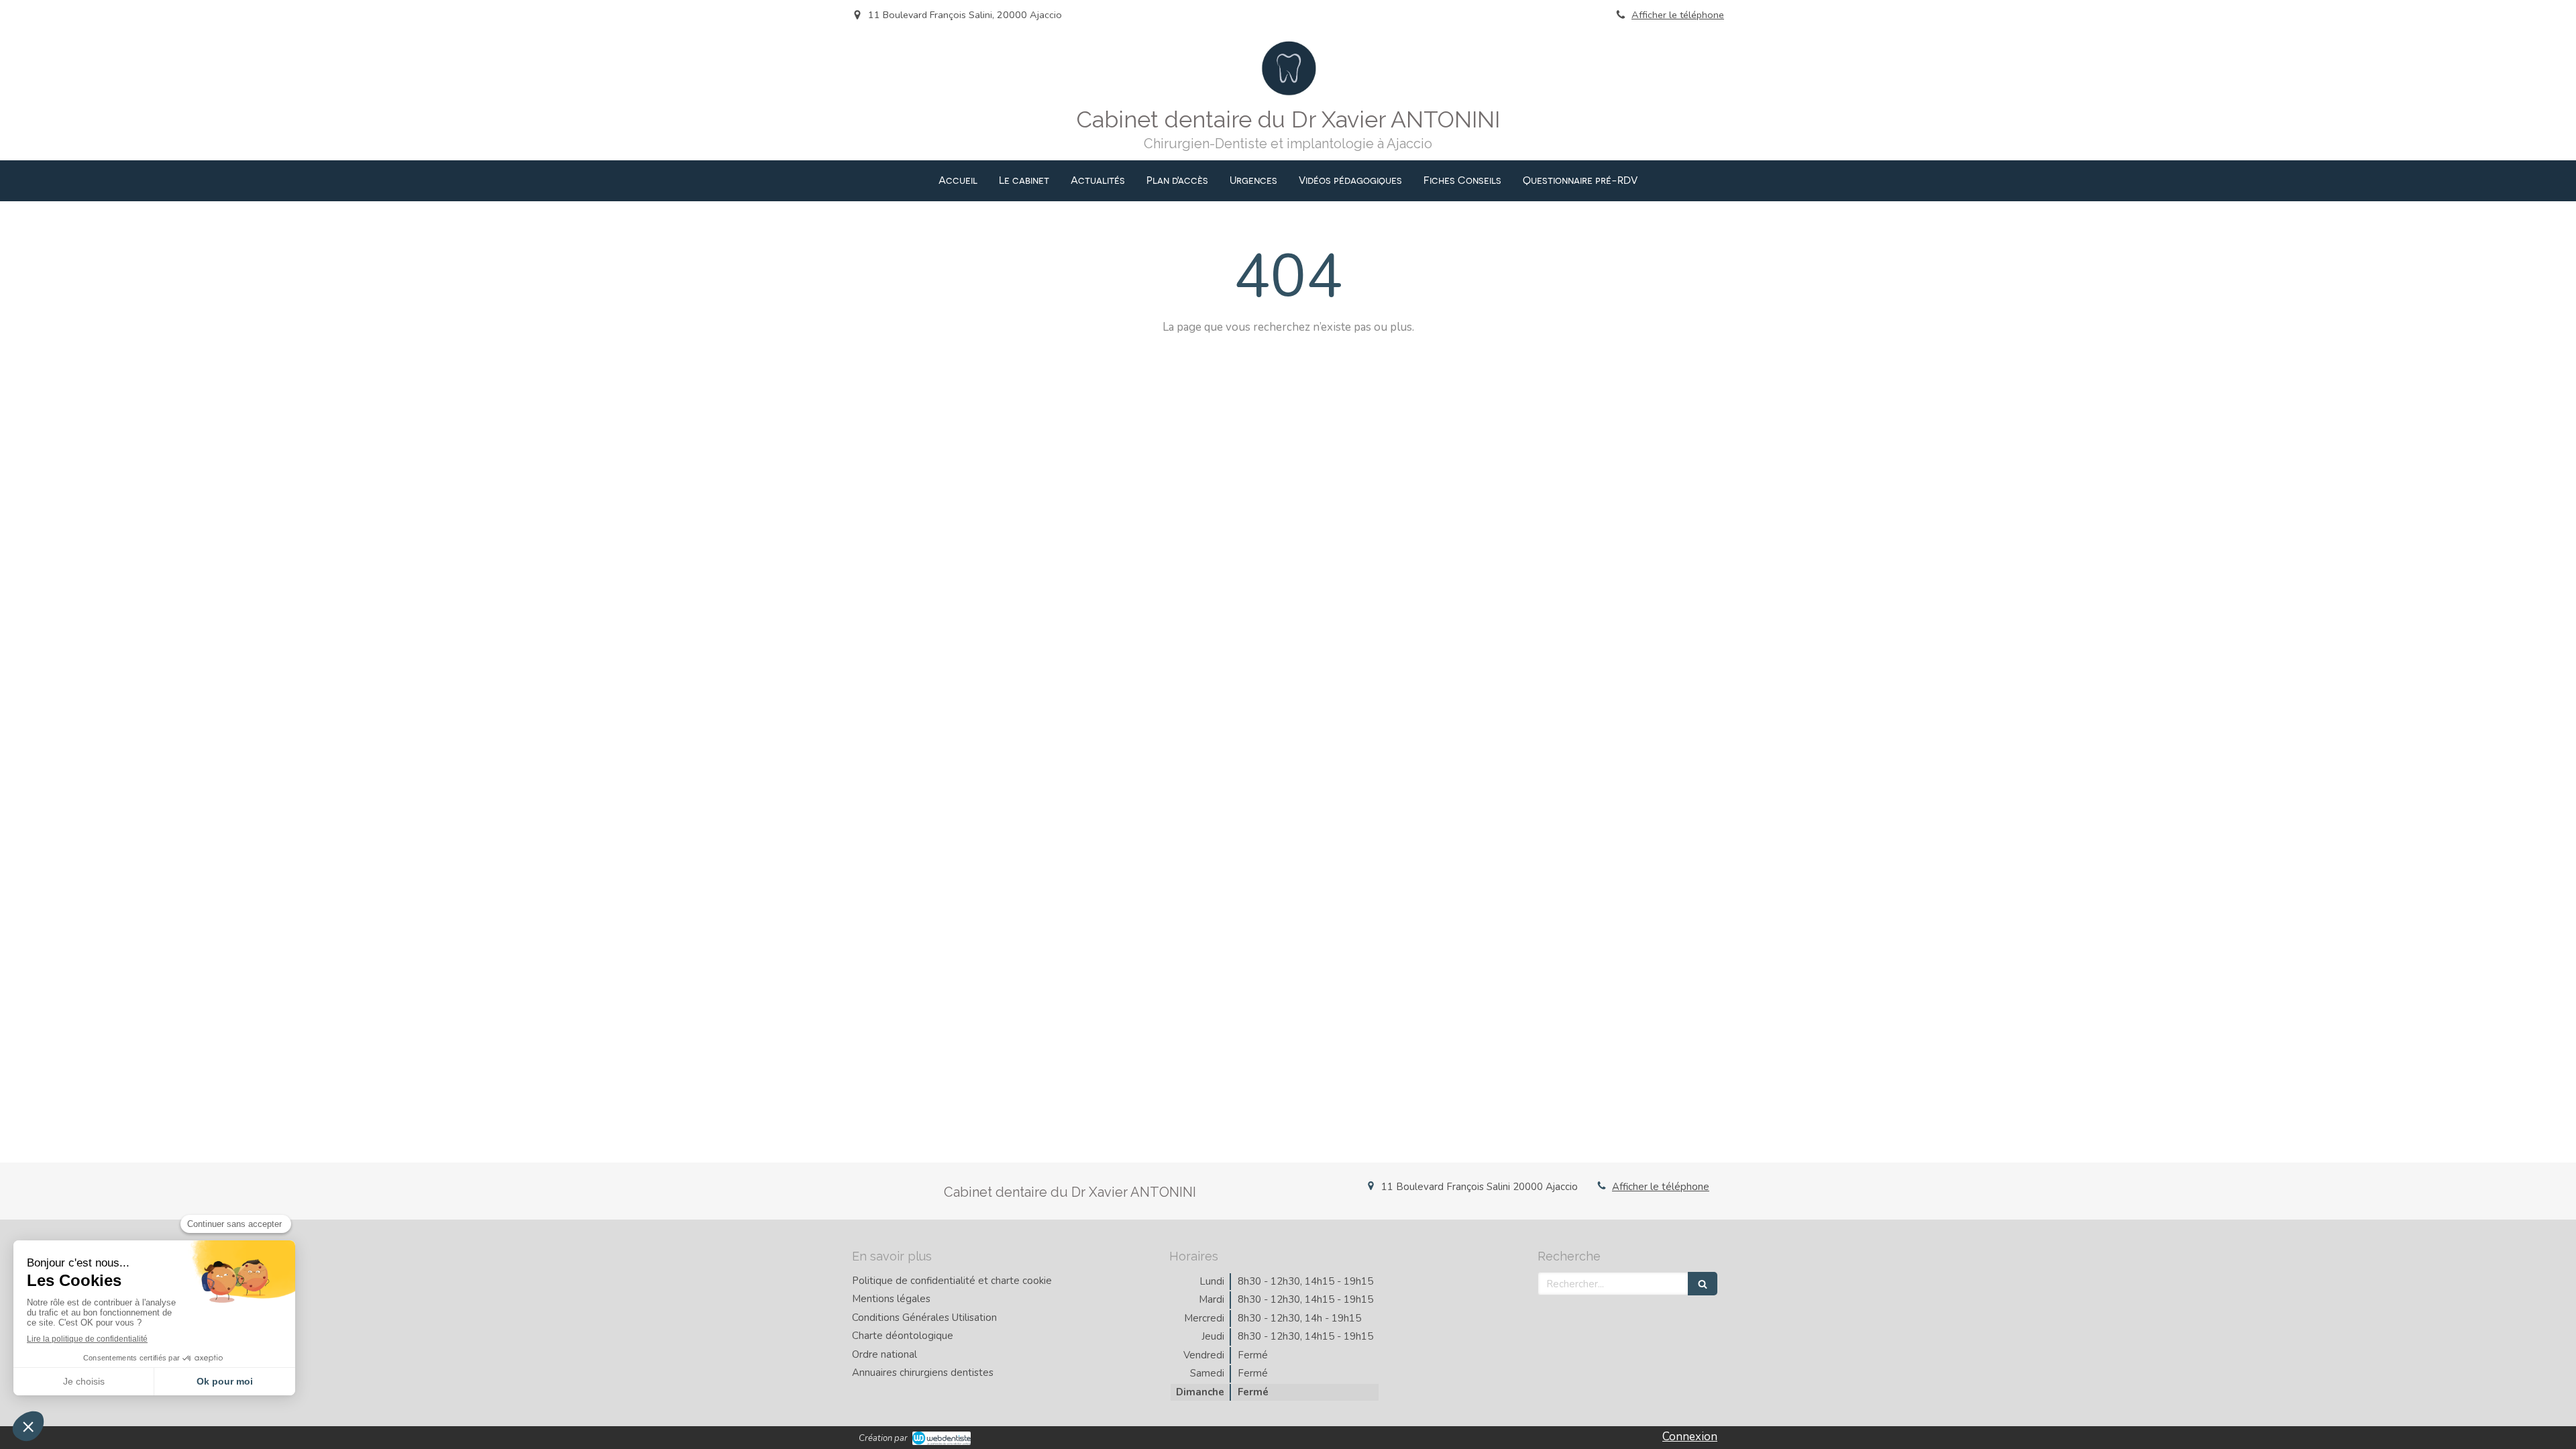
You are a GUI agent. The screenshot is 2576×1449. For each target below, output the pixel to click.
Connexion (1690, 1437)
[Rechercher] (1703, 1284)
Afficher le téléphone (1678, 15)
